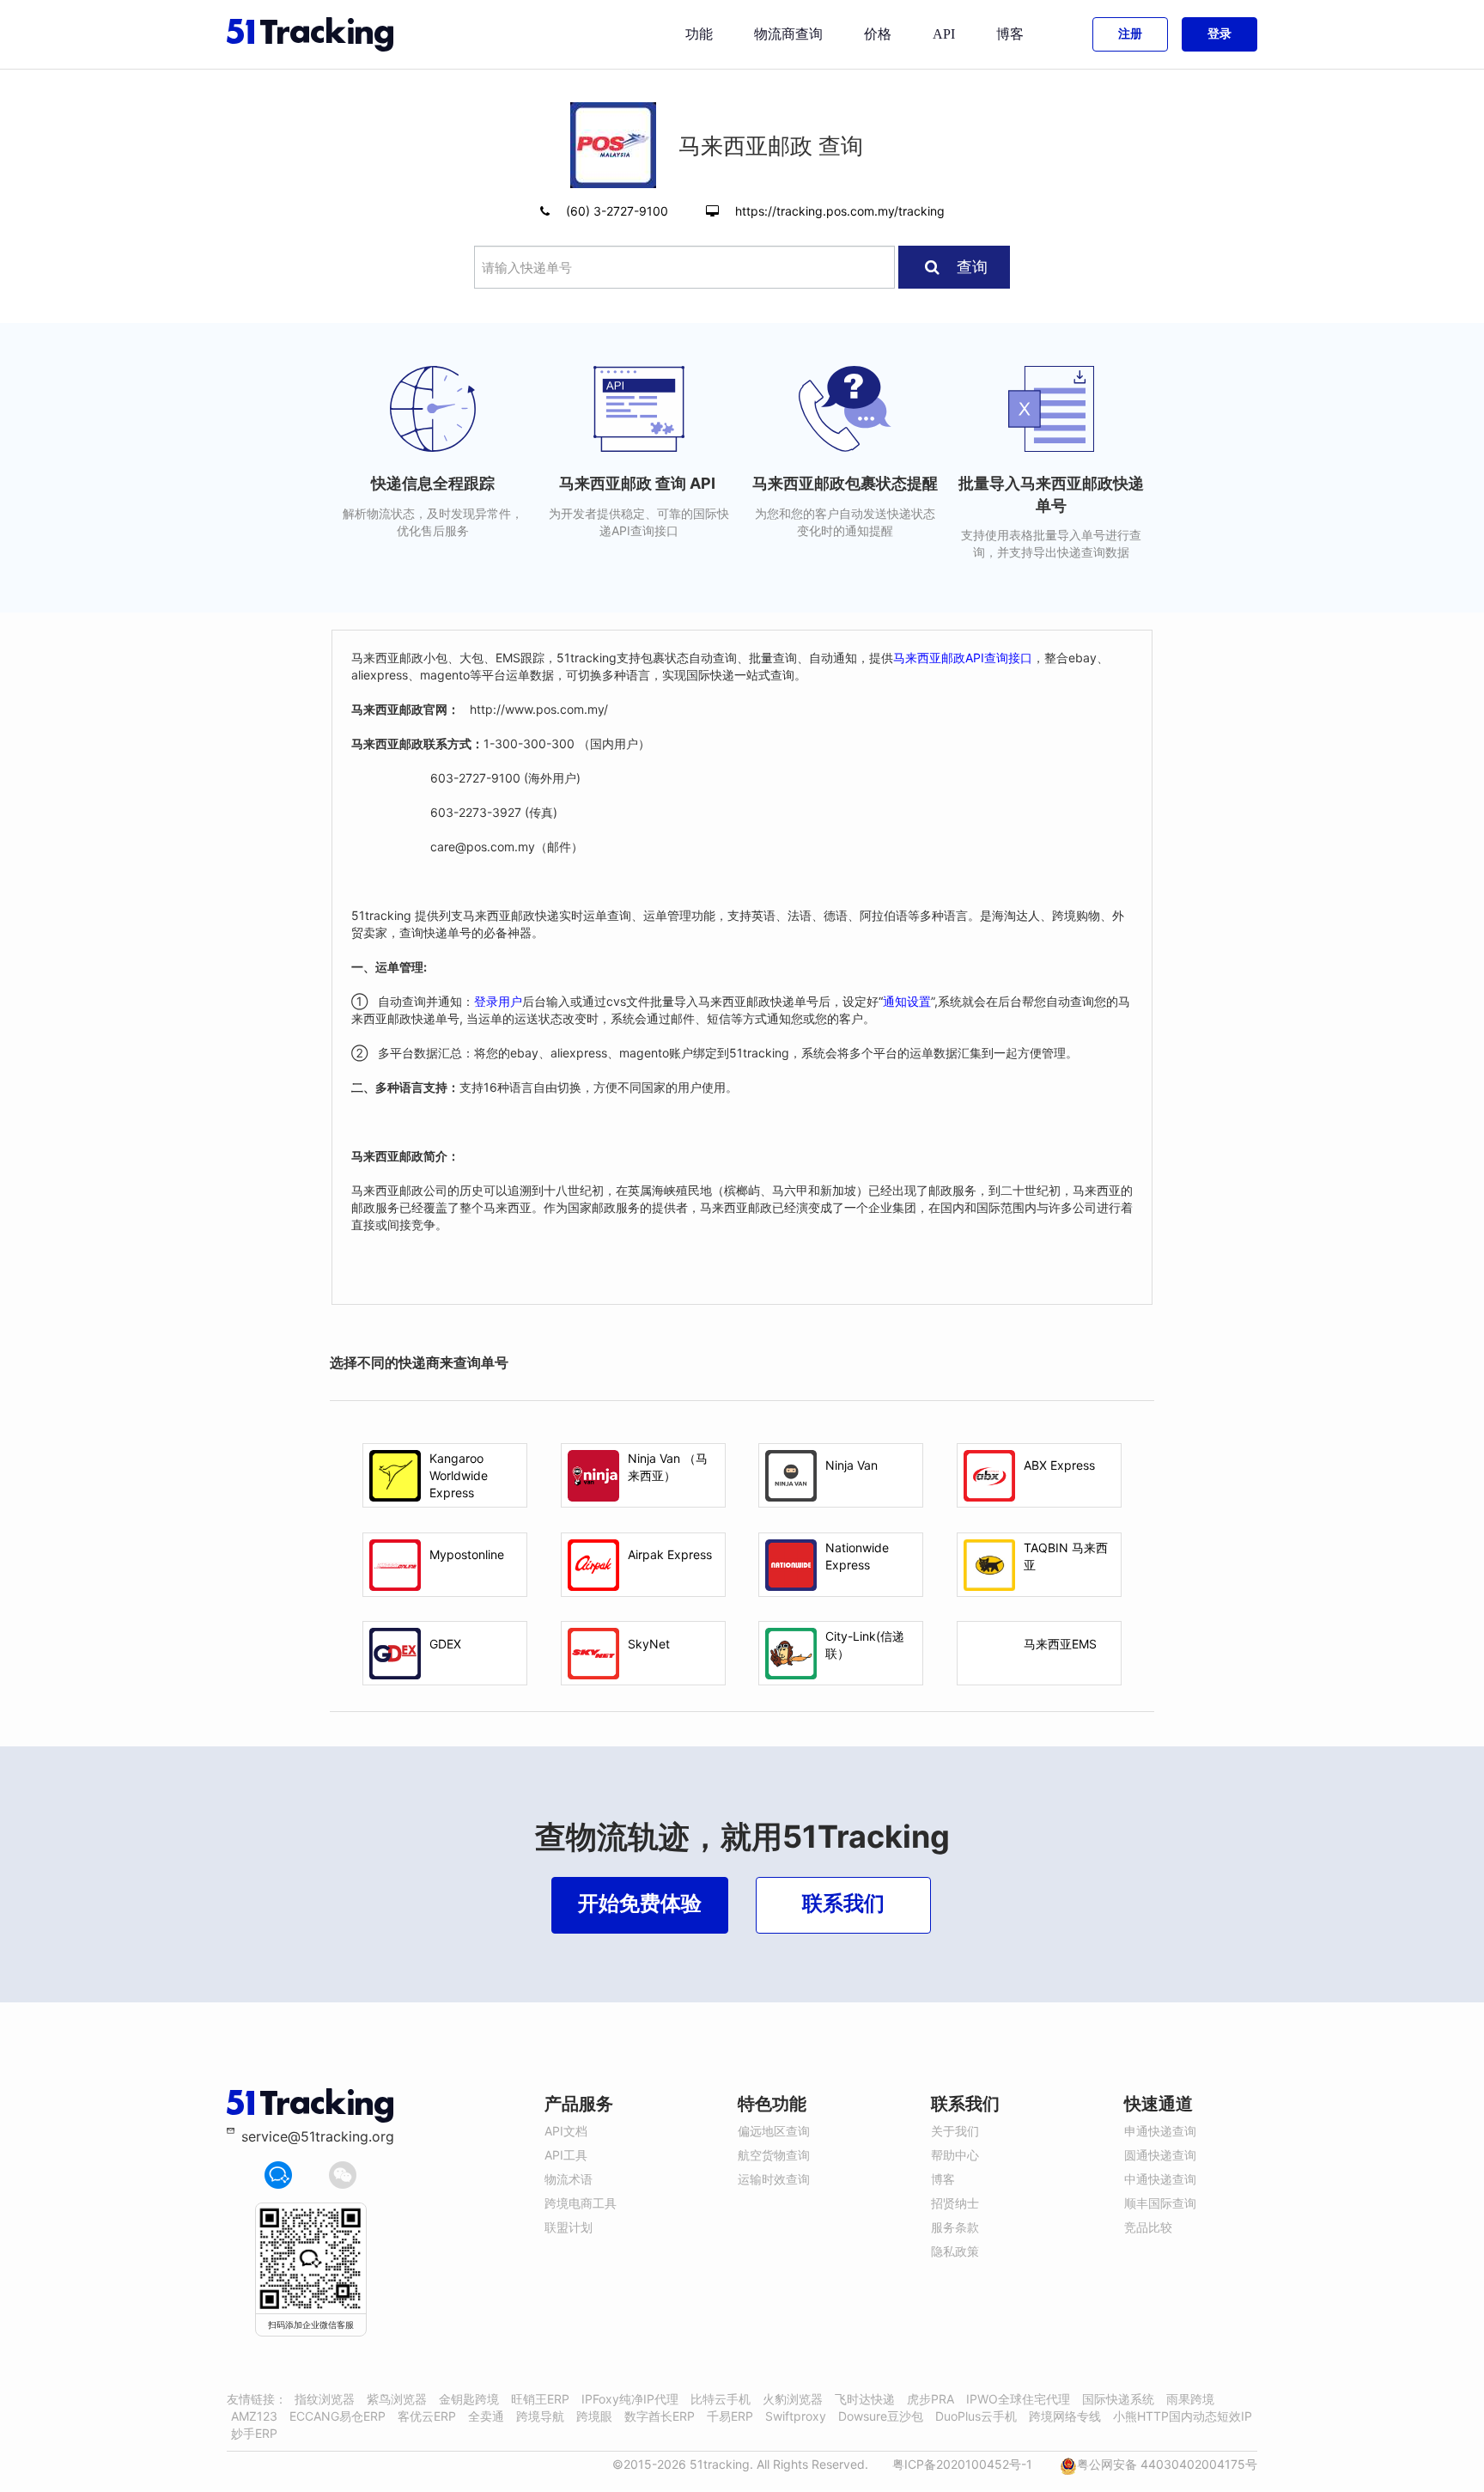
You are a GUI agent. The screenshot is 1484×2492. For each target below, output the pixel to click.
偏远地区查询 (774, 2131)
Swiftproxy (796, 2416)
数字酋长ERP (660, 2416)
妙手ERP (254, 2433)
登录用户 (498, 1001)
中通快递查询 (1160, 2179)
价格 (878, 34)
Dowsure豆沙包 (881, 2416)
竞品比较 (1148, 2227)
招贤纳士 (955, 2203)
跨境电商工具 (581, 2203)
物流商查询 (788, 34)
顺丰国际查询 (1160, 2203)
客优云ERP (427, 2416)
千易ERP (730, 2416)
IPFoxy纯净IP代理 (630, 2399)
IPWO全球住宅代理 (1018, 2399)
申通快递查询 (1160, 2131)
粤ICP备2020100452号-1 (962, 2464)
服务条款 (955, 2227)
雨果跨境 (1190, 2399)
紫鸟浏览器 (397, 2399)
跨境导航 (540, 2416)
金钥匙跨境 (469, 2399)
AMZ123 (254, 2416)
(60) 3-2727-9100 (619, 211)
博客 (1010, 34)
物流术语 (569, 2179)
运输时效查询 (774, 2179)
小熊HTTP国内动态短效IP (1183, 2416)
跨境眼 (594, 2416)
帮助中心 (955, 2155)
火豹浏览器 (793, 2399)
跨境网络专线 (1065, 2416)
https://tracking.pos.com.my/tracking (840, 211)
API (944, 34)
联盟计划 (569, 2227)
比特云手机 (721, 2399)
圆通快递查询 (1160, 2155)
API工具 (566, 2155)
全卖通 (486, 2416)
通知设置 (907, 1001)
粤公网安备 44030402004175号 (1167, 2464)
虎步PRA (931, 2399)
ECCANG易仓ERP (338, 2416)
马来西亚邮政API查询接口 (963, 658)
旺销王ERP (540, 2399)
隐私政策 (955, 2251)
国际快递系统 (1118, 2399)
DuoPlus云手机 (976, 2416)
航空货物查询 (774, 2155)
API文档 (566, 2131)
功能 (699, 34)
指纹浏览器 (325, 2399)
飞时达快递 (865, 2399)
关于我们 (955, 2131)
